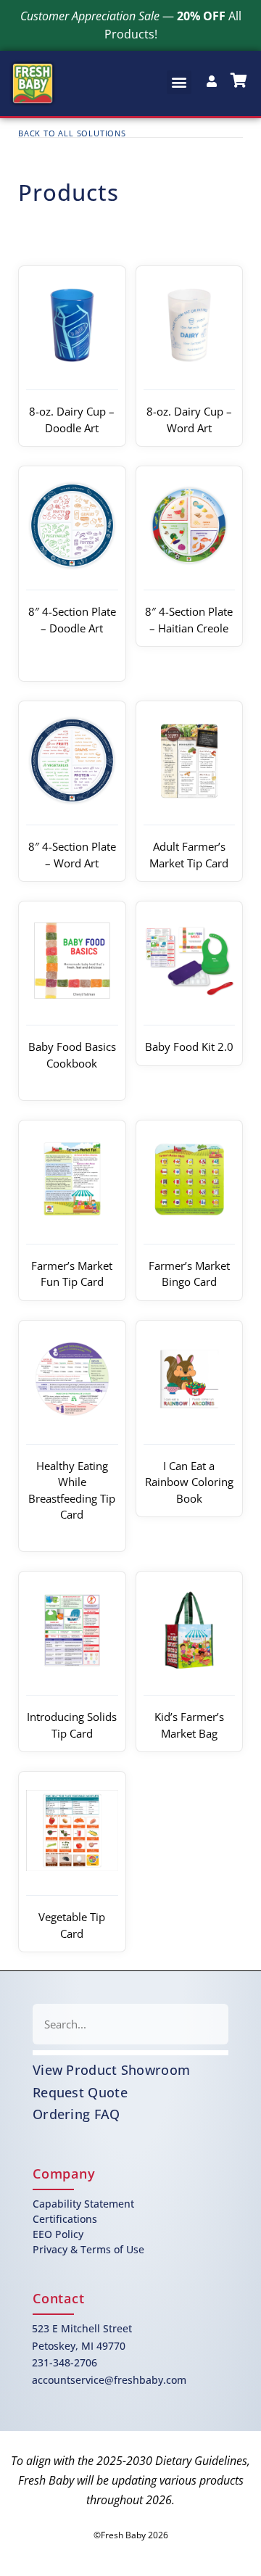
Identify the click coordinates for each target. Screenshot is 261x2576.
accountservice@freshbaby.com (109, 2380)
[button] (179, 82)
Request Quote (80, 2092)
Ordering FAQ (76, 2114)
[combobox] (130, 2024)
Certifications (65, 2219)
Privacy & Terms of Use (88, 2249)
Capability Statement (83, 2204)
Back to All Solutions (72, 133)
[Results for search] (130, 2053)
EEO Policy (58, 2234)
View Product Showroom (111, 2070)
